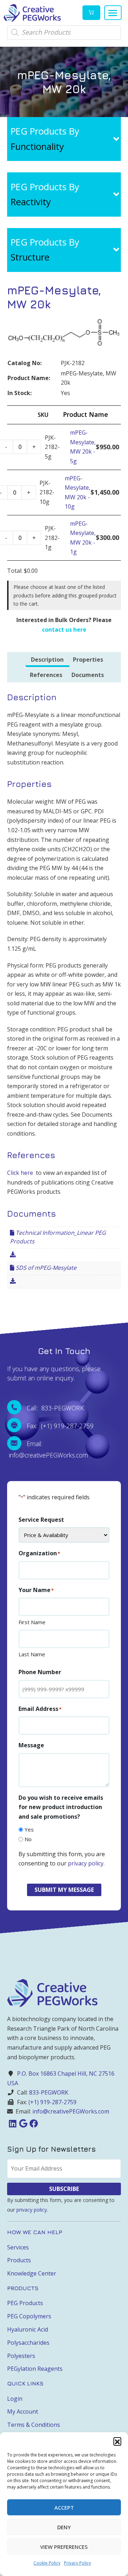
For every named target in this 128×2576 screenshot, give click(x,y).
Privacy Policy (78, 2563)
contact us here (64, 630)
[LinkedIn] (12, 2123)
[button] (117, 2441)
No (28, 1839)
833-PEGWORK (49, 2092)
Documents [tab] (88, 675)
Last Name (32, 1654)
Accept (64, 2507)
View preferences (64, 2547)
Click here (20, 1173)
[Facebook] (34, 2123)
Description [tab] (47, 660)
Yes (29, 1829)
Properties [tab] (88, 660)
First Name (32, 1622)
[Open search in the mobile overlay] (64, 32)
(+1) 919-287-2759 (52, 2102)
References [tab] (46, 675)
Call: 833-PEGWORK (55, 1408)
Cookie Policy (47, 2563)
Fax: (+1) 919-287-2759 (60, 1426)
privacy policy (86, 1863)
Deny (64, 2527)
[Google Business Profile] (23, 2123)
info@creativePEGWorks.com (71, 2111)
